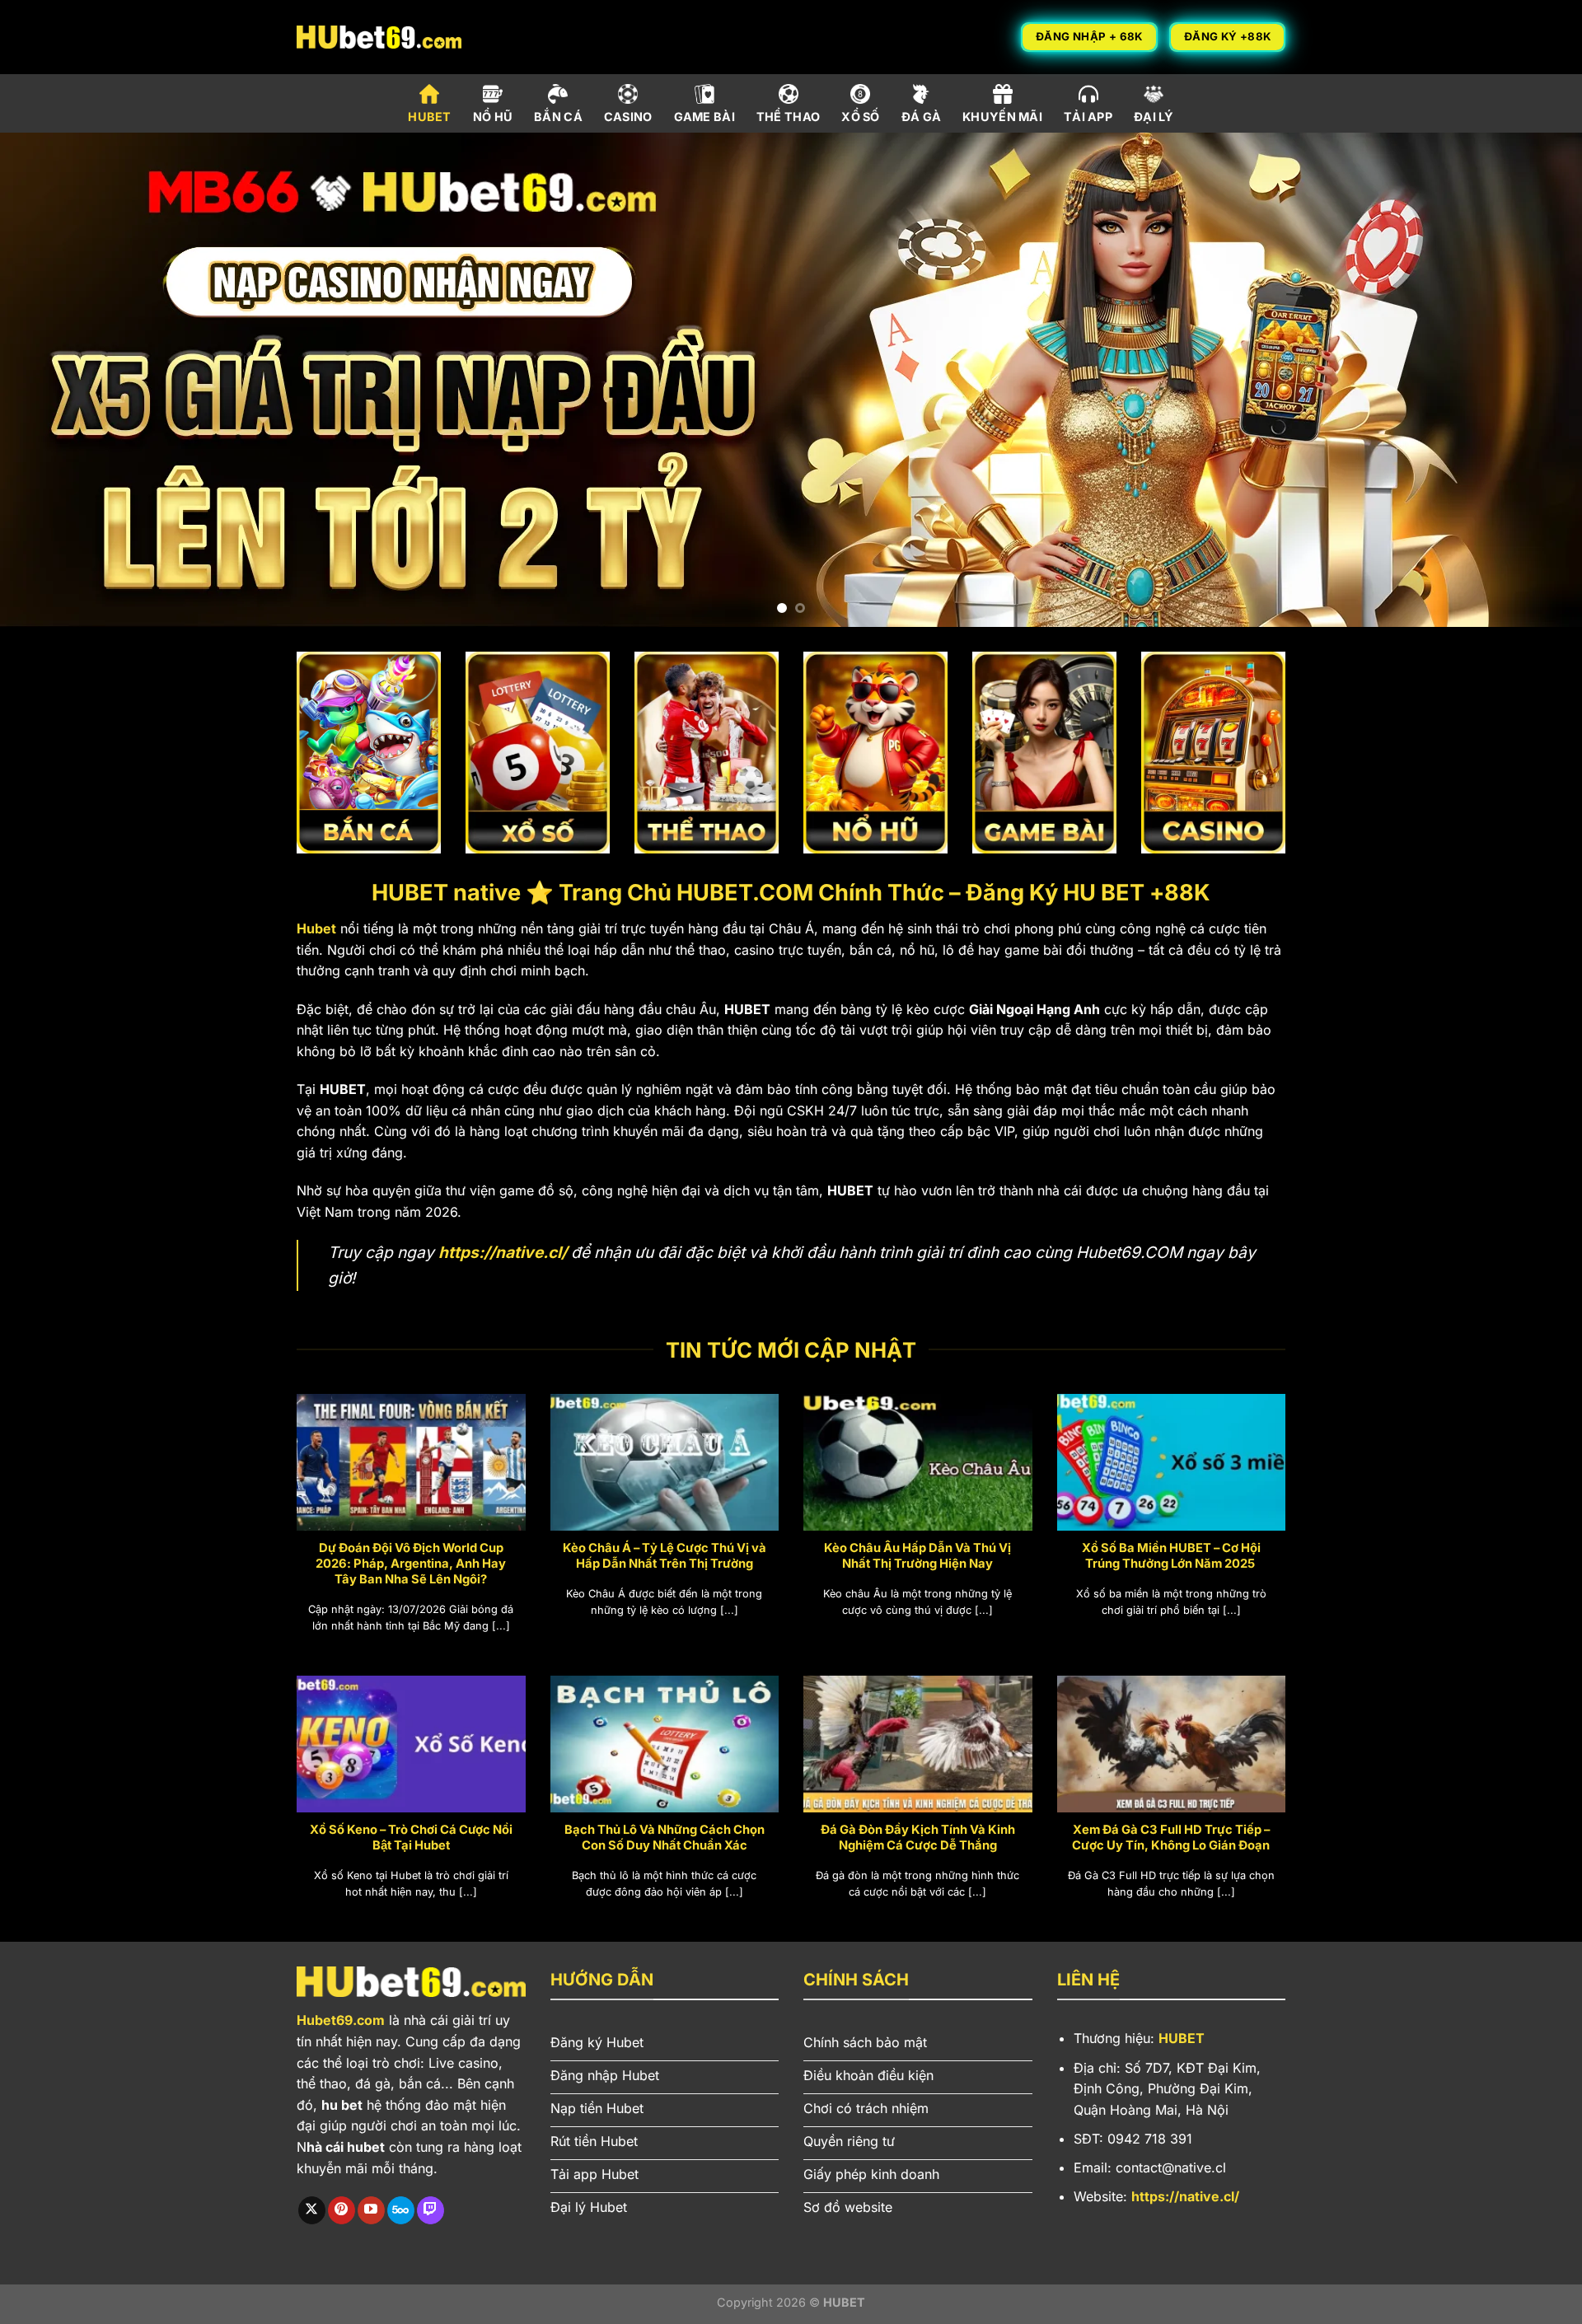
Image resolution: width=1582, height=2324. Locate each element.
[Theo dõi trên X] (312, 2210)
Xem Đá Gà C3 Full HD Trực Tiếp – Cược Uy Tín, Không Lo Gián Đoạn (1171, 1838)
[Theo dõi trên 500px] (401, 2210)
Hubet (316, 928)
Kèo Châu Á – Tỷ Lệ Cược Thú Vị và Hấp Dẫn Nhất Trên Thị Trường (665, 1556)
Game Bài (704, 117)
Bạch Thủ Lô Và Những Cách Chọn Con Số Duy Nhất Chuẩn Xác (665, 1838)
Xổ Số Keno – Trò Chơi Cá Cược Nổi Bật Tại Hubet (411, 1838)
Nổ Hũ (493, 117)
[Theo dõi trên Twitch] (431, 2210)
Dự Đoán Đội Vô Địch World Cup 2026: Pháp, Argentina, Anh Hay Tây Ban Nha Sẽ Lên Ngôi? (411, 1564)
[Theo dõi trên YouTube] (371, 2210)
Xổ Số (860, 117)
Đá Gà (921, 117)
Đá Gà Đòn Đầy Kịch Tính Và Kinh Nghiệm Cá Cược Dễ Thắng (918, 1838)
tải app (1088, 117)
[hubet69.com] (379, 37)
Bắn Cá (558, 117)
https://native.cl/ (503, 1252)
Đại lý (1154, 117)
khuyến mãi (1002, 117)
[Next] (1529, 380)
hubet (429, 117)
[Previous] (53, 380)
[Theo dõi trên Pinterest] (342, 2210)
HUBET (1182, 2038)
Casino (628, 117)
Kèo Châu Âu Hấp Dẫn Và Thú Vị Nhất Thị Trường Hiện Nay (917, 1556)
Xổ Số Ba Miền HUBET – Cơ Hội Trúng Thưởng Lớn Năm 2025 (1171, 1556)
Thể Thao (788, 117)
